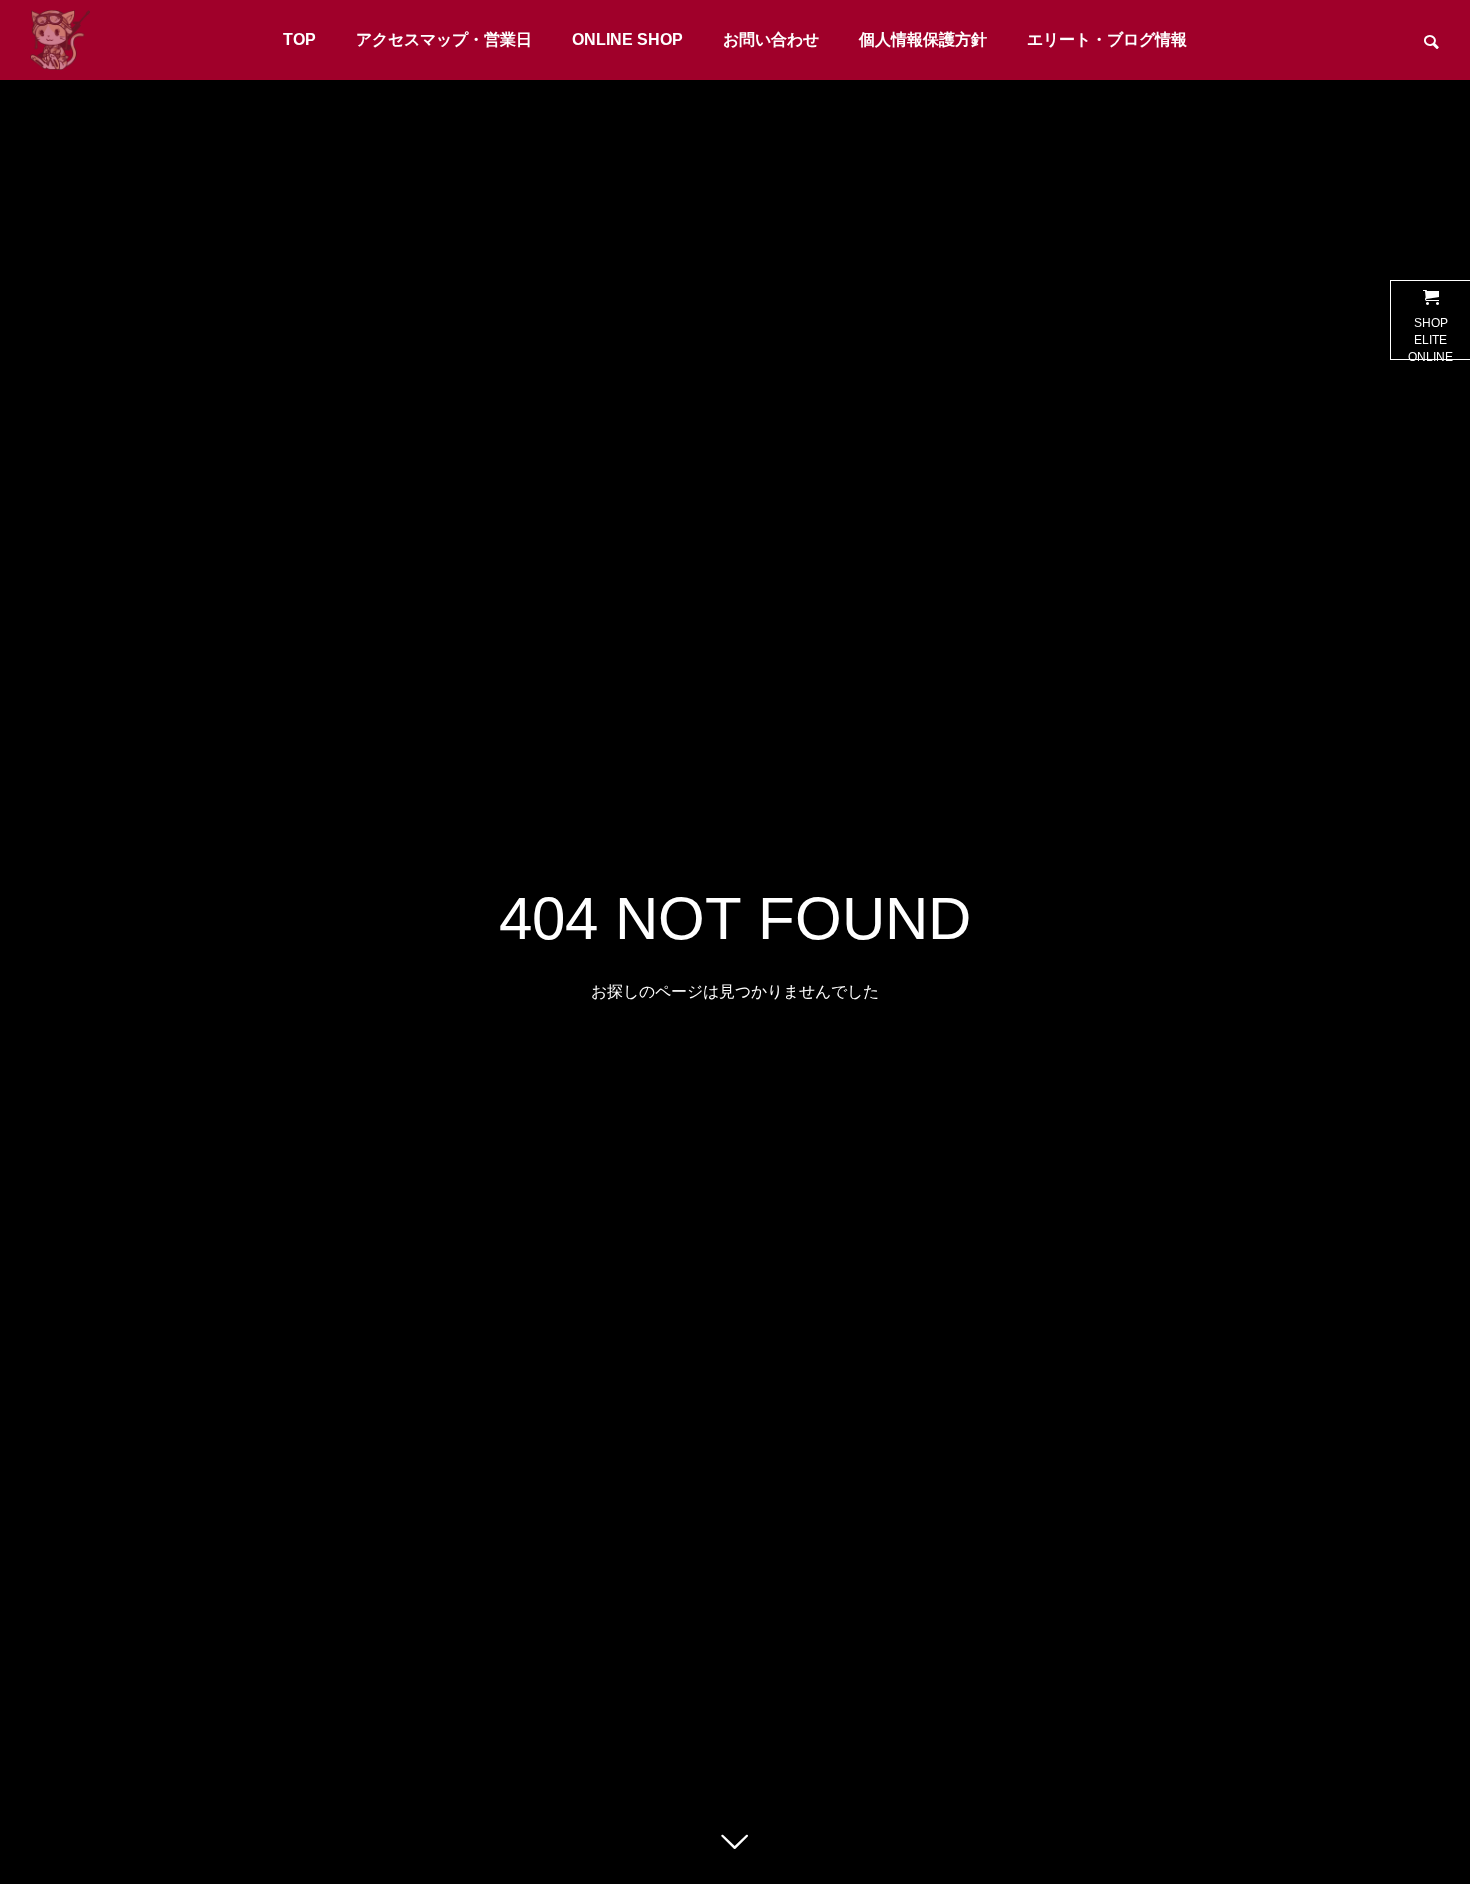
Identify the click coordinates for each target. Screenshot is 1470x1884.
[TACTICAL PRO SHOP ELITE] (60, 40)
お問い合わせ (771, 39)
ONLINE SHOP (627, 39)
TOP (299, 39)
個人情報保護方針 (923, 39)
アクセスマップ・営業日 (444, 39)
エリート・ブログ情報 (1107, 39)
